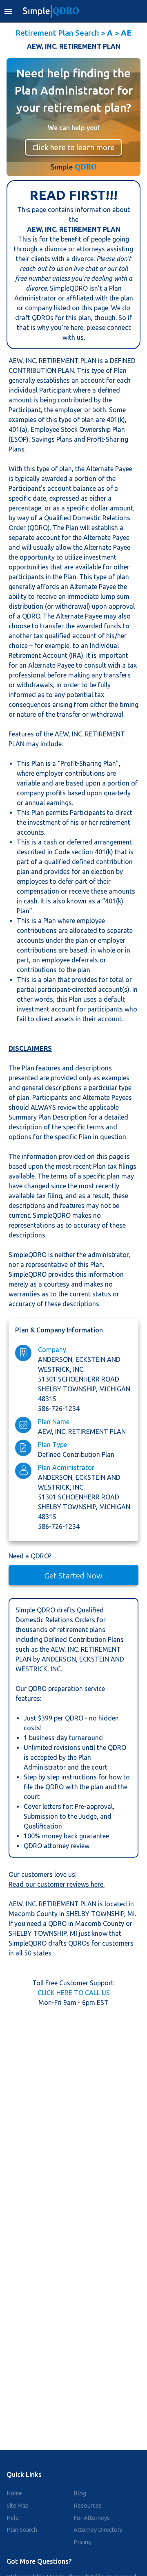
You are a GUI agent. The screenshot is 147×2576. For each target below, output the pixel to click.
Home (14, 2493)
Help (13, 2518)
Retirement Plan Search (57, 33)
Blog (80, 2493)
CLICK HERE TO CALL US (74, 1993)
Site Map (18, 2506)
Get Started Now (73, 1576)
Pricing (82, 2542)
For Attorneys (92, 2518)
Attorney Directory (98, 2530)
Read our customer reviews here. (57, 1884)
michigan (115, 1389)
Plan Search (22, 2530)
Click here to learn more (73, 147)
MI (131, 1914)
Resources (88, 2506)
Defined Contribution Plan (76, 1454)
